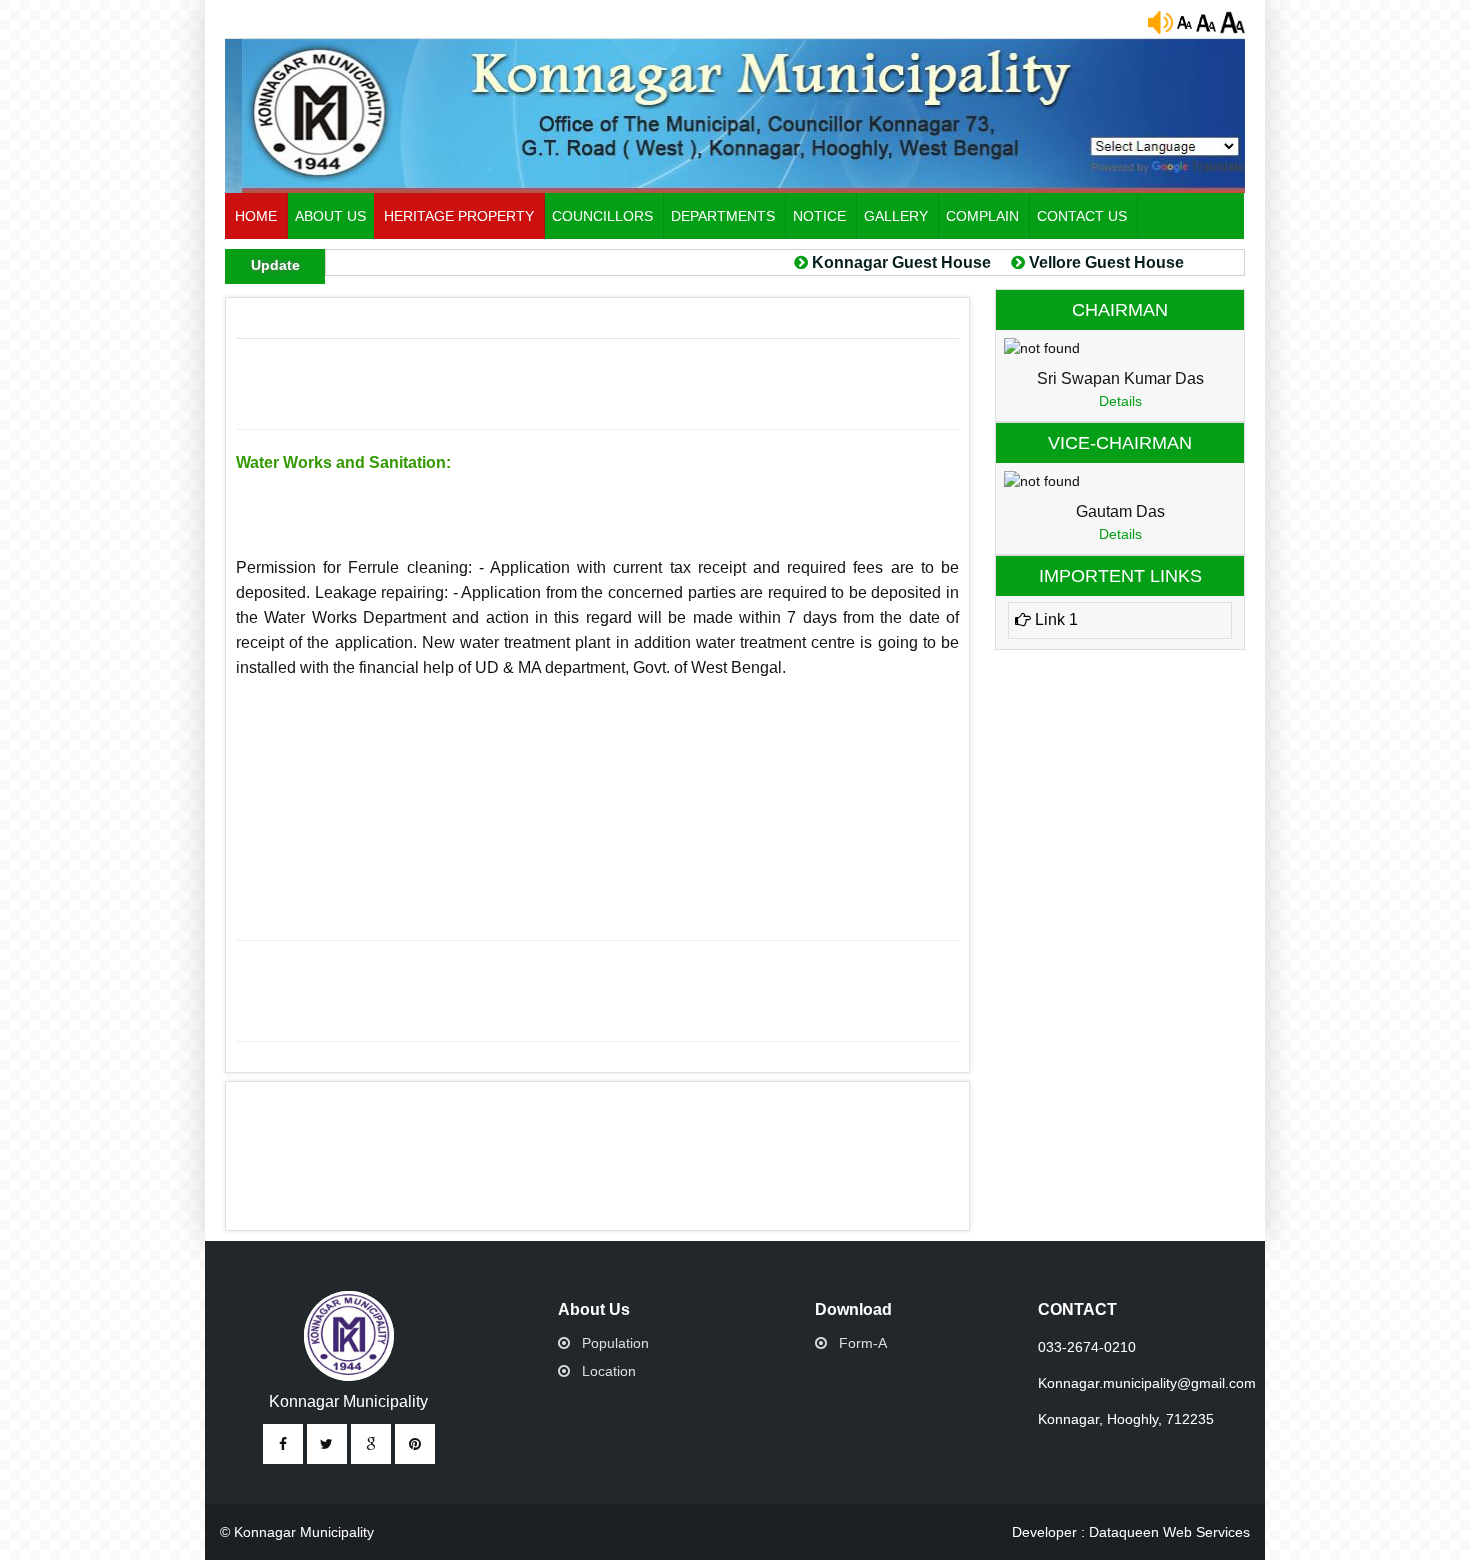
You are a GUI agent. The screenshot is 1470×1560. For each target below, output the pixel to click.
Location (609, 1371)
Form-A (863, 1343)
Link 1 (1054, 619)
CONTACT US (1082, 216)
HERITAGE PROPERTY (459, 216)
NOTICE (819, 216)
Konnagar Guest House (872, 262)
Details (1120, 401)
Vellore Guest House (1075, 262)
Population (615, 1343)
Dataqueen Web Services (1169, 1532)
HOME (256, 216)
